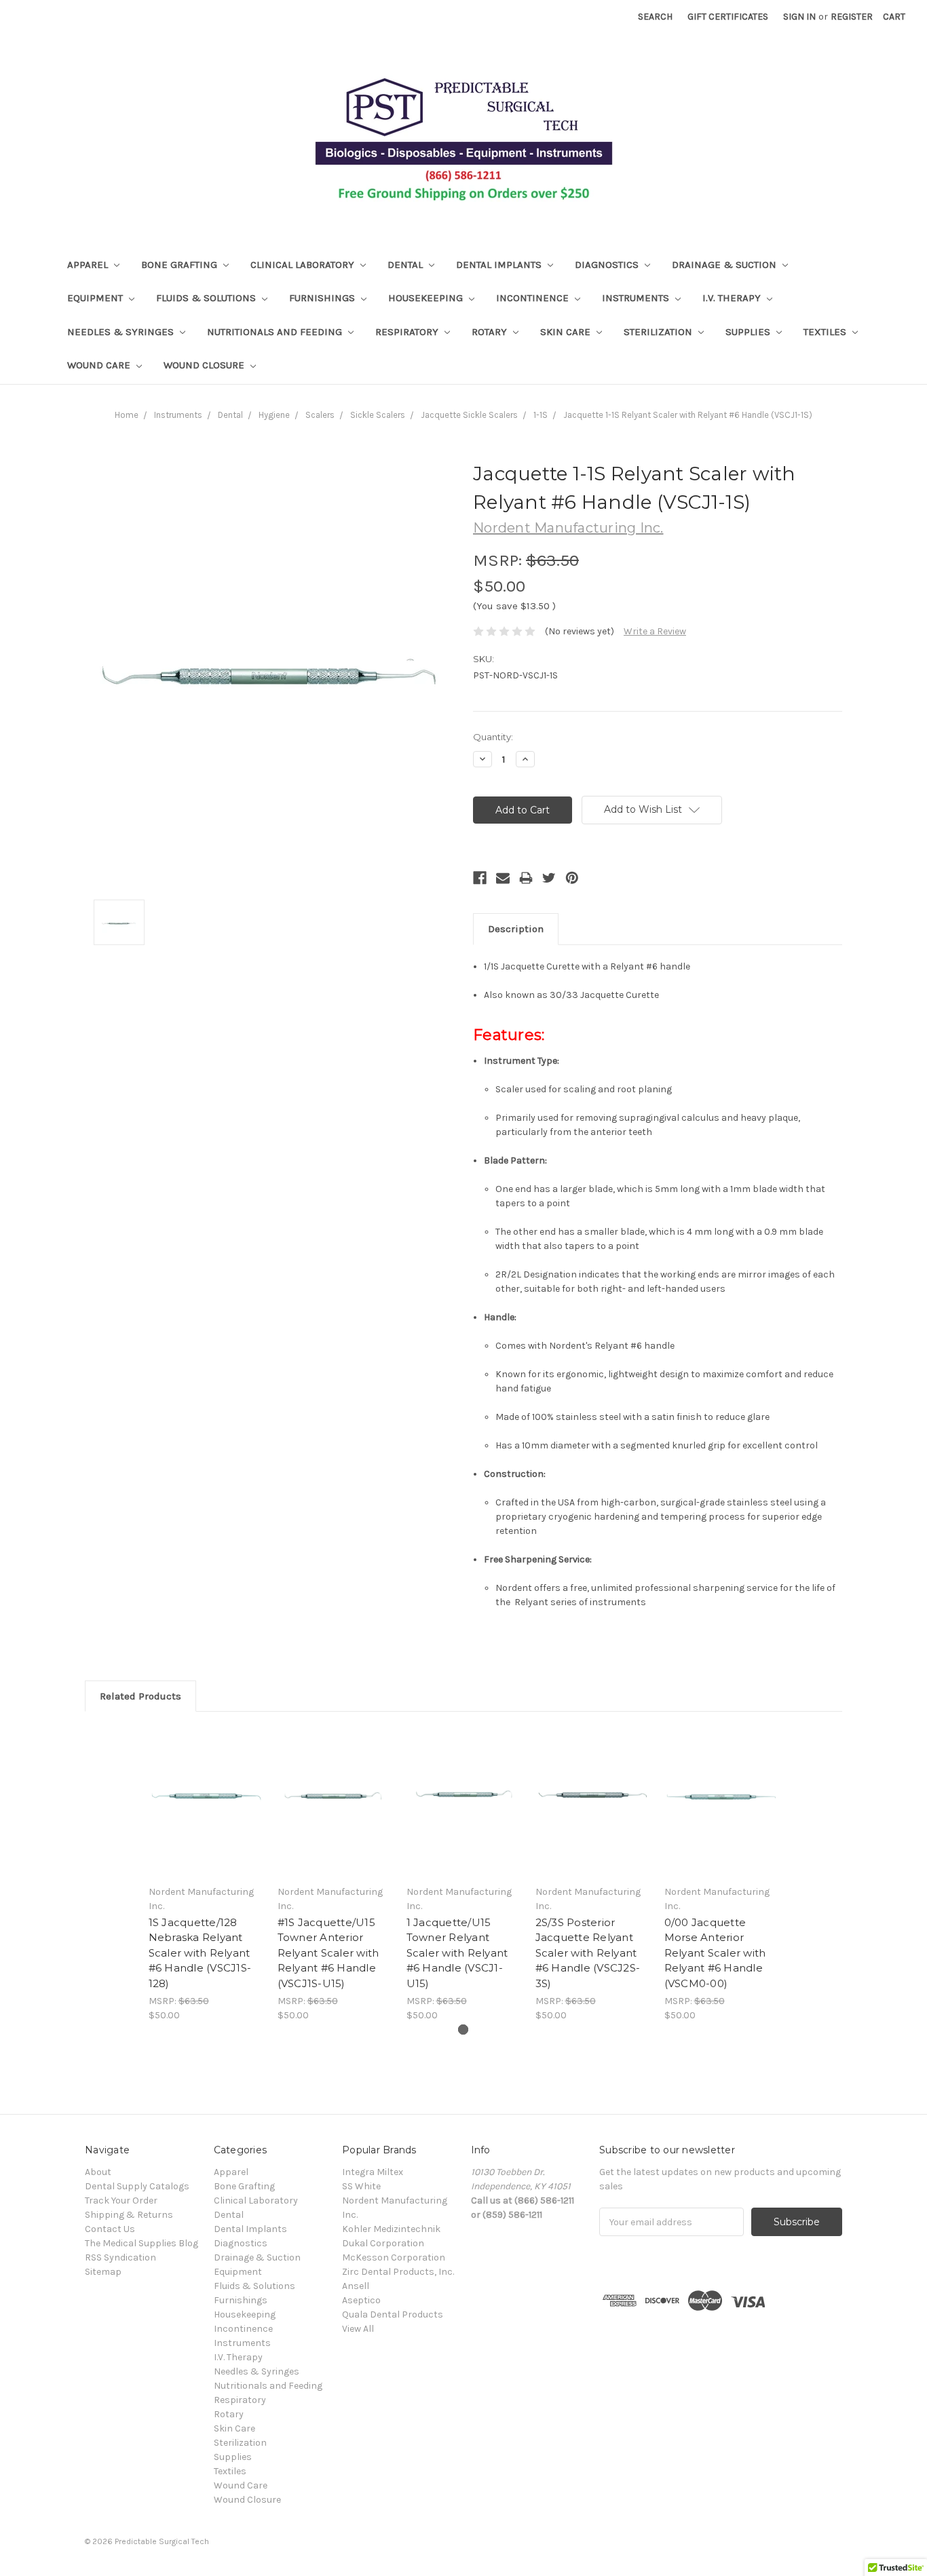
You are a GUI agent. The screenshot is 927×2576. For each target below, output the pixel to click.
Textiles (826, 332)
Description (516, 929)
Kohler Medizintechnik (391, 2229)
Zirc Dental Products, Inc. (398, 2272)
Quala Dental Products (393, 2314)
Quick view (206, 1802)
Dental (406, 265)
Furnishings (323, 298)
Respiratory (408, 332)
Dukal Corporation (383, 2243)
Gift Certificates (728, 17)
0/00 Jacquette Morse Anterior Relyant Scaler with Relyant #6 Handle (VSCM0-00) (715, 1953)
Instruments (637, 298)
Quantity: (493, 737)
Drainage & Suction (725, 265)
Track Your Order (121, 2200)
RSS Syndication (120, 2257)
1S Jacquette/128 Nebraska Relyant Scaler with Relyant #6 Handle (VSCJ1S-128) (200, 1953)
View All (358, 2329)
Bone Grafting (181, 265)
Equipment (96, 298)
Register (852, 17)
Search (655, 17)
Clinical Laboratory (304, 265)
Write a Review (655, 631)
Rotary (491, 332)
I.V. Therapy (733, 298)
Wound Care (100, 365)
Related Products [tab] (140, 1696)
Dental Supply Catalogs (137, 2186)
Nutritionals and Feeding (276, 332)
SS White (361, 2186)
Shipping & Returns (129, 2215)
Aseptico (361, 2300)
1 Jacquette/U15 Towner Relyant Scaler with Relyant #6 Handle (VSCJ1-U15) (457, 1953)
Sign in (799, 17)
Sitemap (103, 2272)
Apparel (89, 265)
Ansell (356, 2286)
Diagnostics (608, 265)
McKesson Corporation (394, 2257)
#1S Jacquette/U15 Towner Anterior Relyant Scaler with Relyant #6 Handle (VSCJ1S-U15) (328, 1953)
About (98, 2172)
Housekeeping (427, 298)
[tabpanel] (206, 1874)
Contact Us (110, 2229)
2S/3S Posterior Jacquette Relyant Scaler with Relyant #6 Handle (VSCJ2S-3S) (588, 1953)
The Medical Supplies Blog (141, 2243)
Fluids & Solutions (207, 298)
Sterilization (659, 332)
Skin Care (567, 332)
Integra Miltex (373, 2172)
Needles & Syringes (122, 332)
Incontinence (534, 298)
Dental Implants (500, 265)
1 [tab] (463, 2030)
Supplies (749, 332)
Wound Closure (205, 365)
